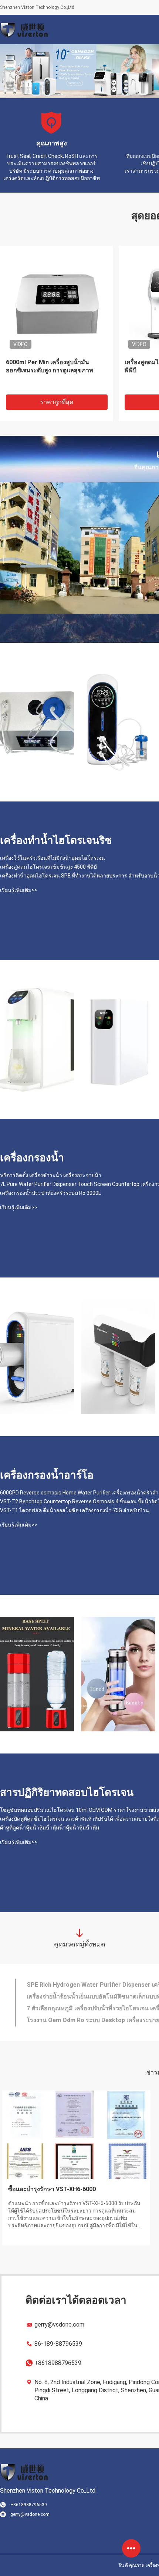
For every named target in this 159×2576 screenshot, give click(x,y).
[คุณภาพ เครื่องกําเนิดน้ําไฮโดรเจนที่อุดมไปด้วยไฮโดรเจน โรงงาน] (118, 1674)
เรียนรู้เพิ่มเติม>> (19, 890)
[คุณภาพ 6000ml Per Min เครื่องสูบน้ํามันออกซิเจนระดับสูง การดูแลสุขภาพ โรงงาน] (56, 302)
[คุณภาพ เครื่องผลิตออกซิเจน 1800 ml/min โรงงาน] (118, 722)
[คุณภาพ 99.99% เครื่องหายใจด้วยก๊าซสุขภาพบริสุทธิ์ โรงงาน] (37, 722)
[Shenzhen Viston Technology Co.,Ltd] (24, 30)
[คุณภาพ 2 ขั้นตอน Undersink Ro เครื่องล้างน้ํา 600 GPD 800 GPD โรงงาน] (37, 1357)
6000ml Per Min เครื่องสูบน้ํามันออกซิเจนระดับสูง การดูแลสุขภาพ (50, 366)
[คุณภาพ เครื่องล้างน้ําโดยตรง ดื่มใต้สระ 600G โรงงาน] (118, 1357)
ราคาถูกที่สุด (57, 402)
